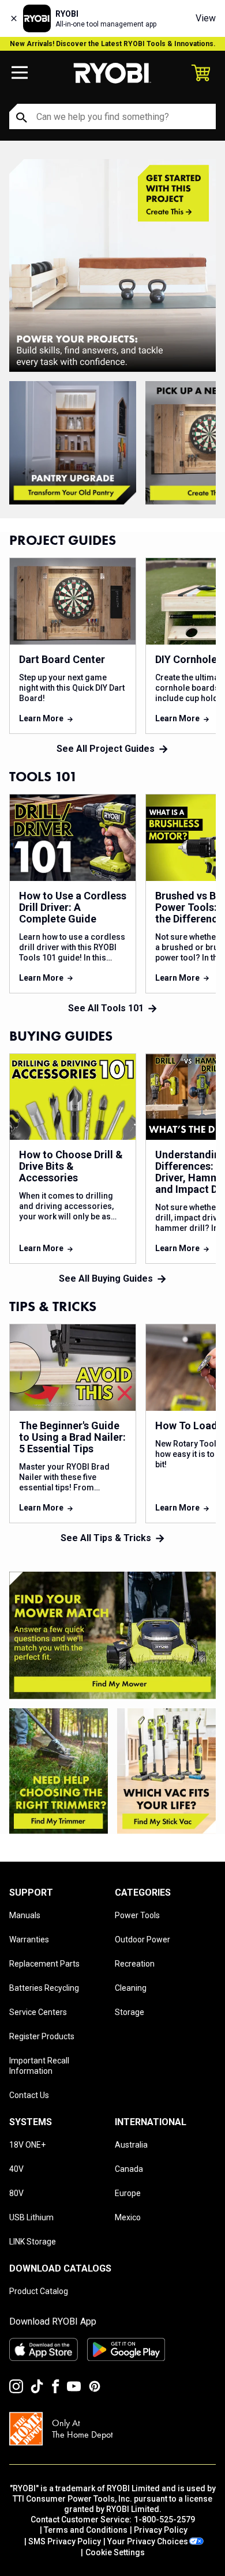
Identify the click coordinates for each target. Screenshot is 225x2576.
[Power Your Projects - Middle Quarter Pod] (59, 1771)
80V (16, 2193)
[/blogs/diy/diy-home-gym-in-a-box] (112, 265)
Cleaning (131, 1988)
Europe (128, 2193)
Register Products (42, 2036)
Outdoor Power (142, 1939)
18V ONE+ (27, 2145)
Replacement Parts (44, 1964)
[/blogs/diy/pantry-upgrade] (73, 443)
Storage (130, 2012)
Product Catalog (39, 2291)
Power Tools (137, 1915)
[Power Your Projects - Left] (112, 1636)
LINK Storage (33, 2242)
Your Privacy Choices (148, 2541)
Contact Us (29, 2095)
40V (16, 2169)
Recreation (135, 1964)
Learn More (41, 718)
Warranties (29, 1939)
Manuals (25, 1915)
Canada (129, 2169)
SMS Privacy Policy (65, 2541)
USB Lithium (31, 2217)
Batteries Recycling (44, 1988)
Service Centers (38, 2012)
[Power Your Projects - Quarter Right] (166, 1771)
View (206, 18)
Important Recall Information (39, 2066)
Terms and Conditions (86, 2530)
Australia (131, 2145)
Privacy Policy (161, 2530)
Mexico (128, 2217)
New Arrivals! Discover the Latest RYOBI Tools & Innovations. (113, 44)
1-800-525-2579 (164, 2519)
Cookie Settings (115, 2552)
